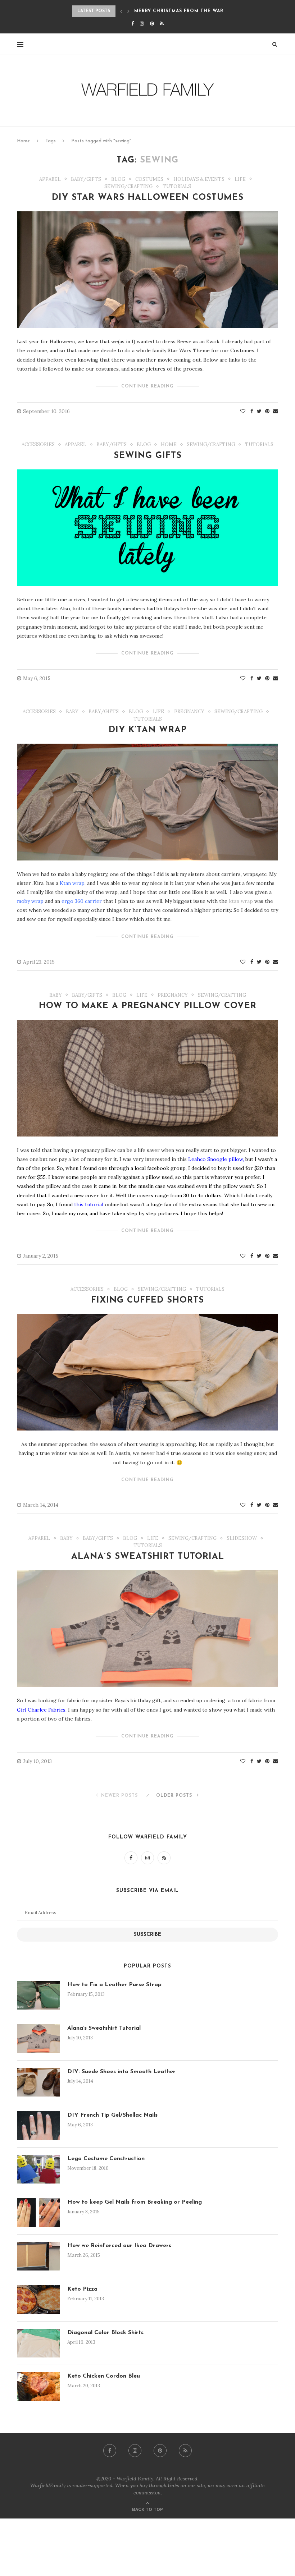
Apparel (50, 179)
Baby (72, 712)
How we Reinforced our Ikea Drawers (119, 2246)
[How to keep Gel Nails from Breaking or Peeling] (38, 2213)
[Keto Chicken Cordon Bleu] (38, 2387)
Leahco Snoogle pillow (215, 1159)
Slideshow (242, 1538)
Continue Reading (147, 386)
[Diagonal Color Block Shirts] (38, 2343)
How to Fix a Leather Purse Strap (114, 1985)
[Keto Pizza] (38, 2300)
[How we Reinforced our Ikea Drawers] (38, 2256)
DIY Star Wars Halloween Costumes (148, 198)
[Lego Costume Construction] (38, 2169)
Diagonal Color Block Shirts (105, 2333)
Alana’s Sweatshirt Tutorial (148, 1557)
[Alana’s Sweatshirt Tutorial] (38, 2039)
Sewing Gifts (148, 456)
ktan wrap (241, 901)
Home (23, 141)
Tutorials (177, 187)
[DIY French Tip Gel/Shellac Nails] (38, 2126)
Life (240, 179)
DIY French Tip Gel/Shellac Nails (112, 2115)
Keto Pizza (82, 2289)
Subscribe (147, 1935)
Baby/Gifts (86, 179)
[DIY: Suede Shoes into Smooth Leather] (38, 2082)
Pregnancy (189, 712)
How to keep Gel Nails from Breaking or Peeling (135, 2202)
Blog (118, 179)
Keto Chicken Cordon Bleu (104, 2376)
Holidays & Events (199, 179)
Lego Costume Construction (106, 2159)
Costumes (149, 179)
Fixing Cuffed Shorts (147, 1300)
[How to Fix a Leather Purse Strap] (38, 1995)
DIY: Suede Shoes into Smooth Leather (121, 2072)
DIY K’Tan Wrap (148, 730)
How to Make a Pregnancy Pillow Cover (148, 1006)
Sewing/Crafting (128, 187)
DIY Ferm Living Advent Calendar (182, 11)
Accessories (38, 445)
